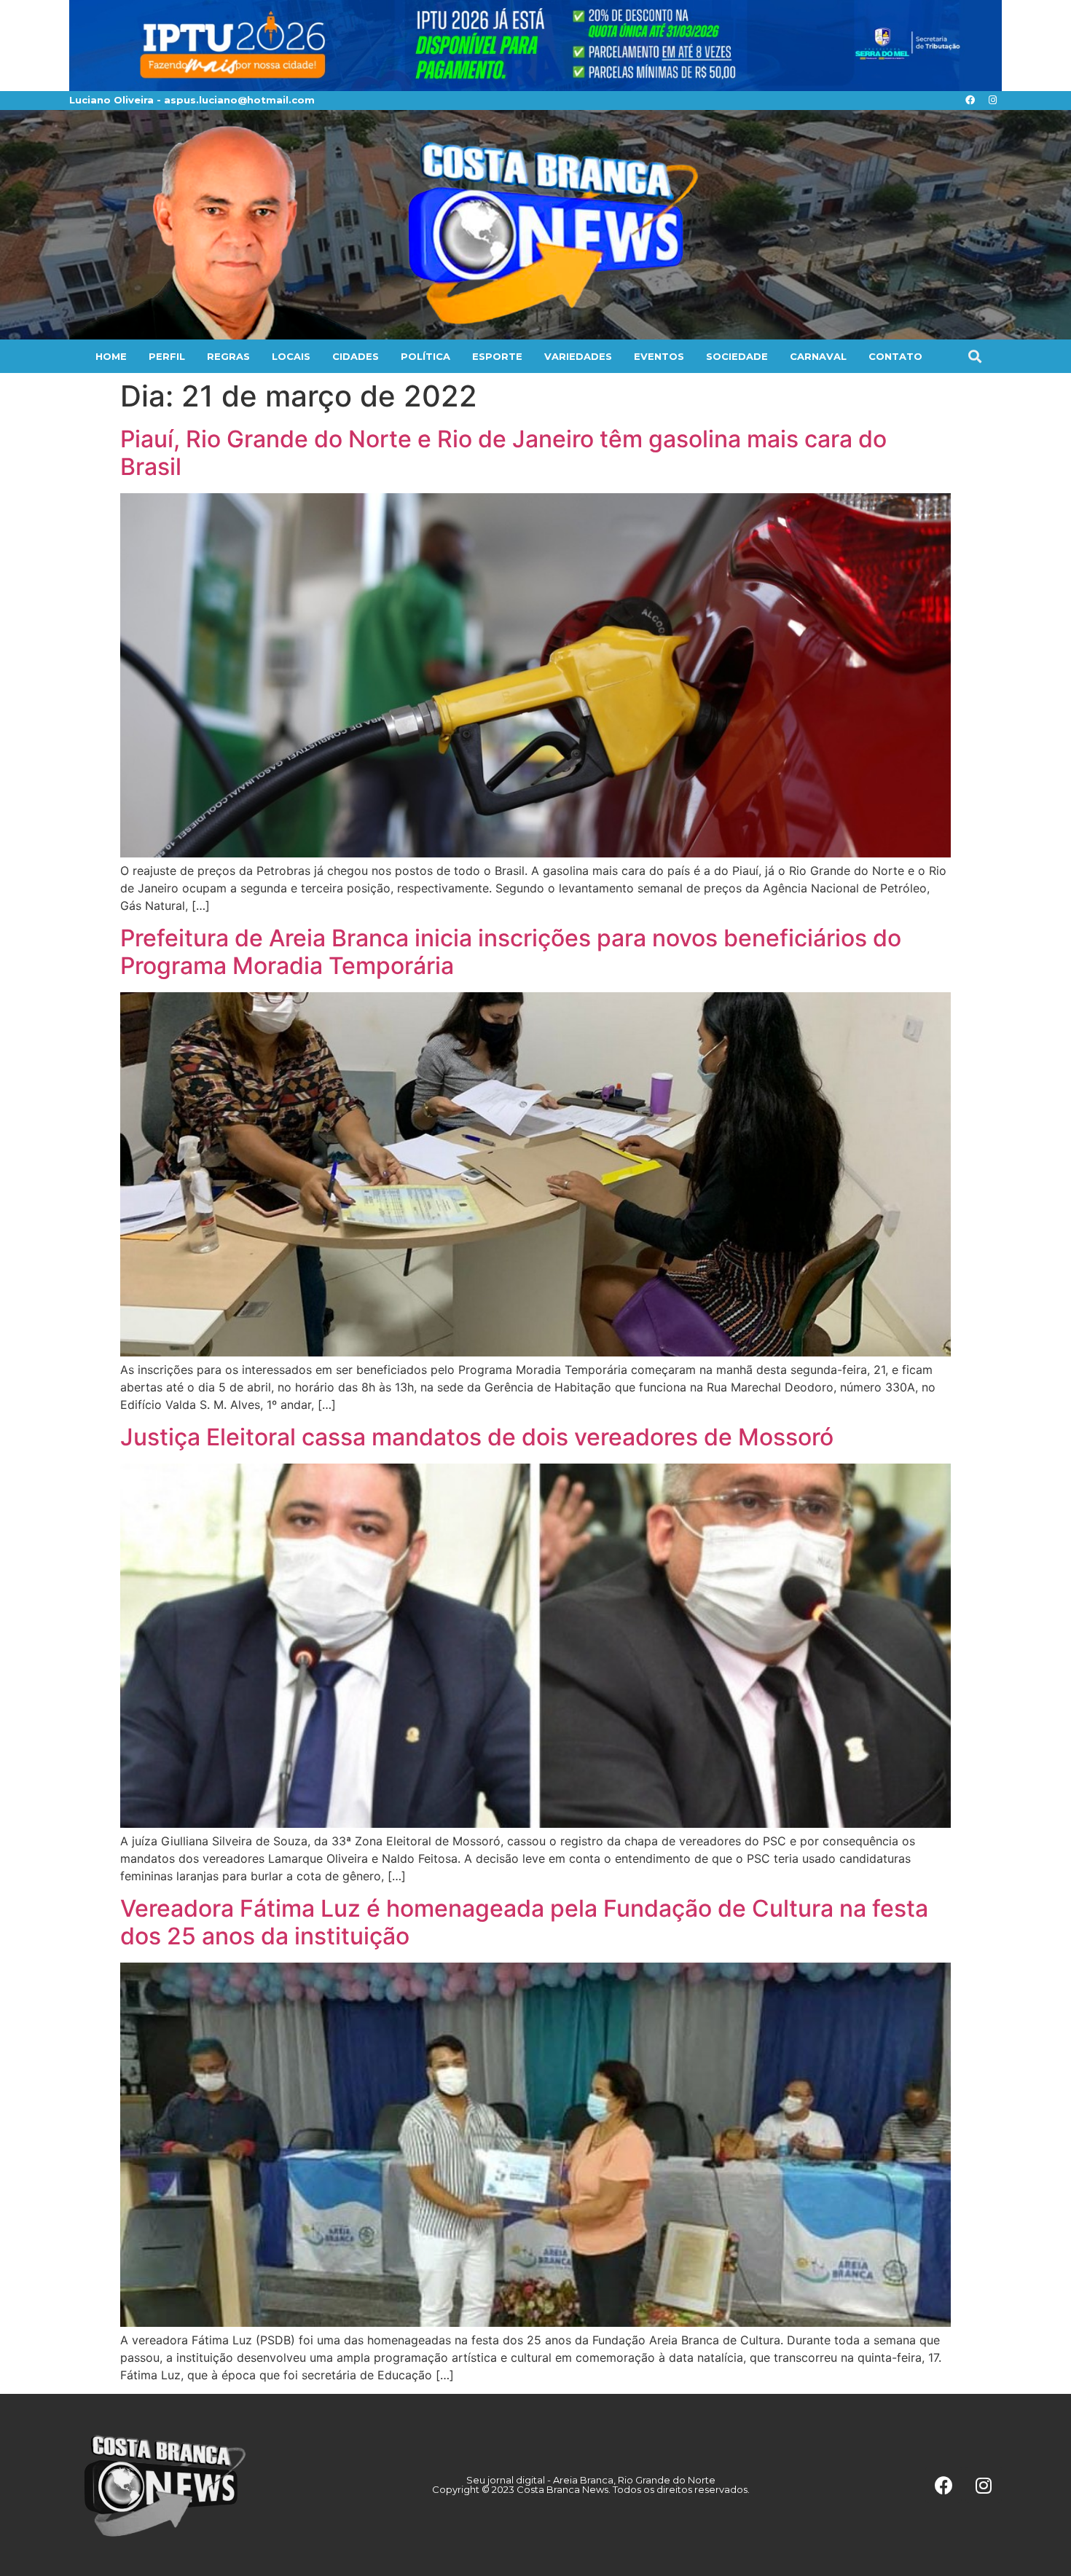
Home (111, 356)
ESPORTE (497, 356)
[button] (974, 356)
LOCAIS (291, 356)
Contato (895, 356)
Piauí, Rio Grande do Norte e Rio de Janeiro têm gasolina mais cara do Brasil (503, 453)
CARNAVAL (818, 356)
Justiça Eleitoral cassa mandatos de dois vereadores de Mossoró (477, 1437)
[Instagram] (992, 101)
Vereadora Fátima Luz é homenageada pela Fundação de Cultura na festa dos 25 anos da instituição (524, 1922)
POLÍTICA (425, 356)
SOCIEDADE (737, 356)
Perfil (167, 356)
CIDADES (356, 356)
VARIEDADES (578, 356)
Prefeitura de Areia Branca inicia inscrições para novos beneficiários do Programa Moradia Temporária (511, 952)
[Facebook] (970, 101)
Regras (228, 356)
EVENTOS (659, 356)
